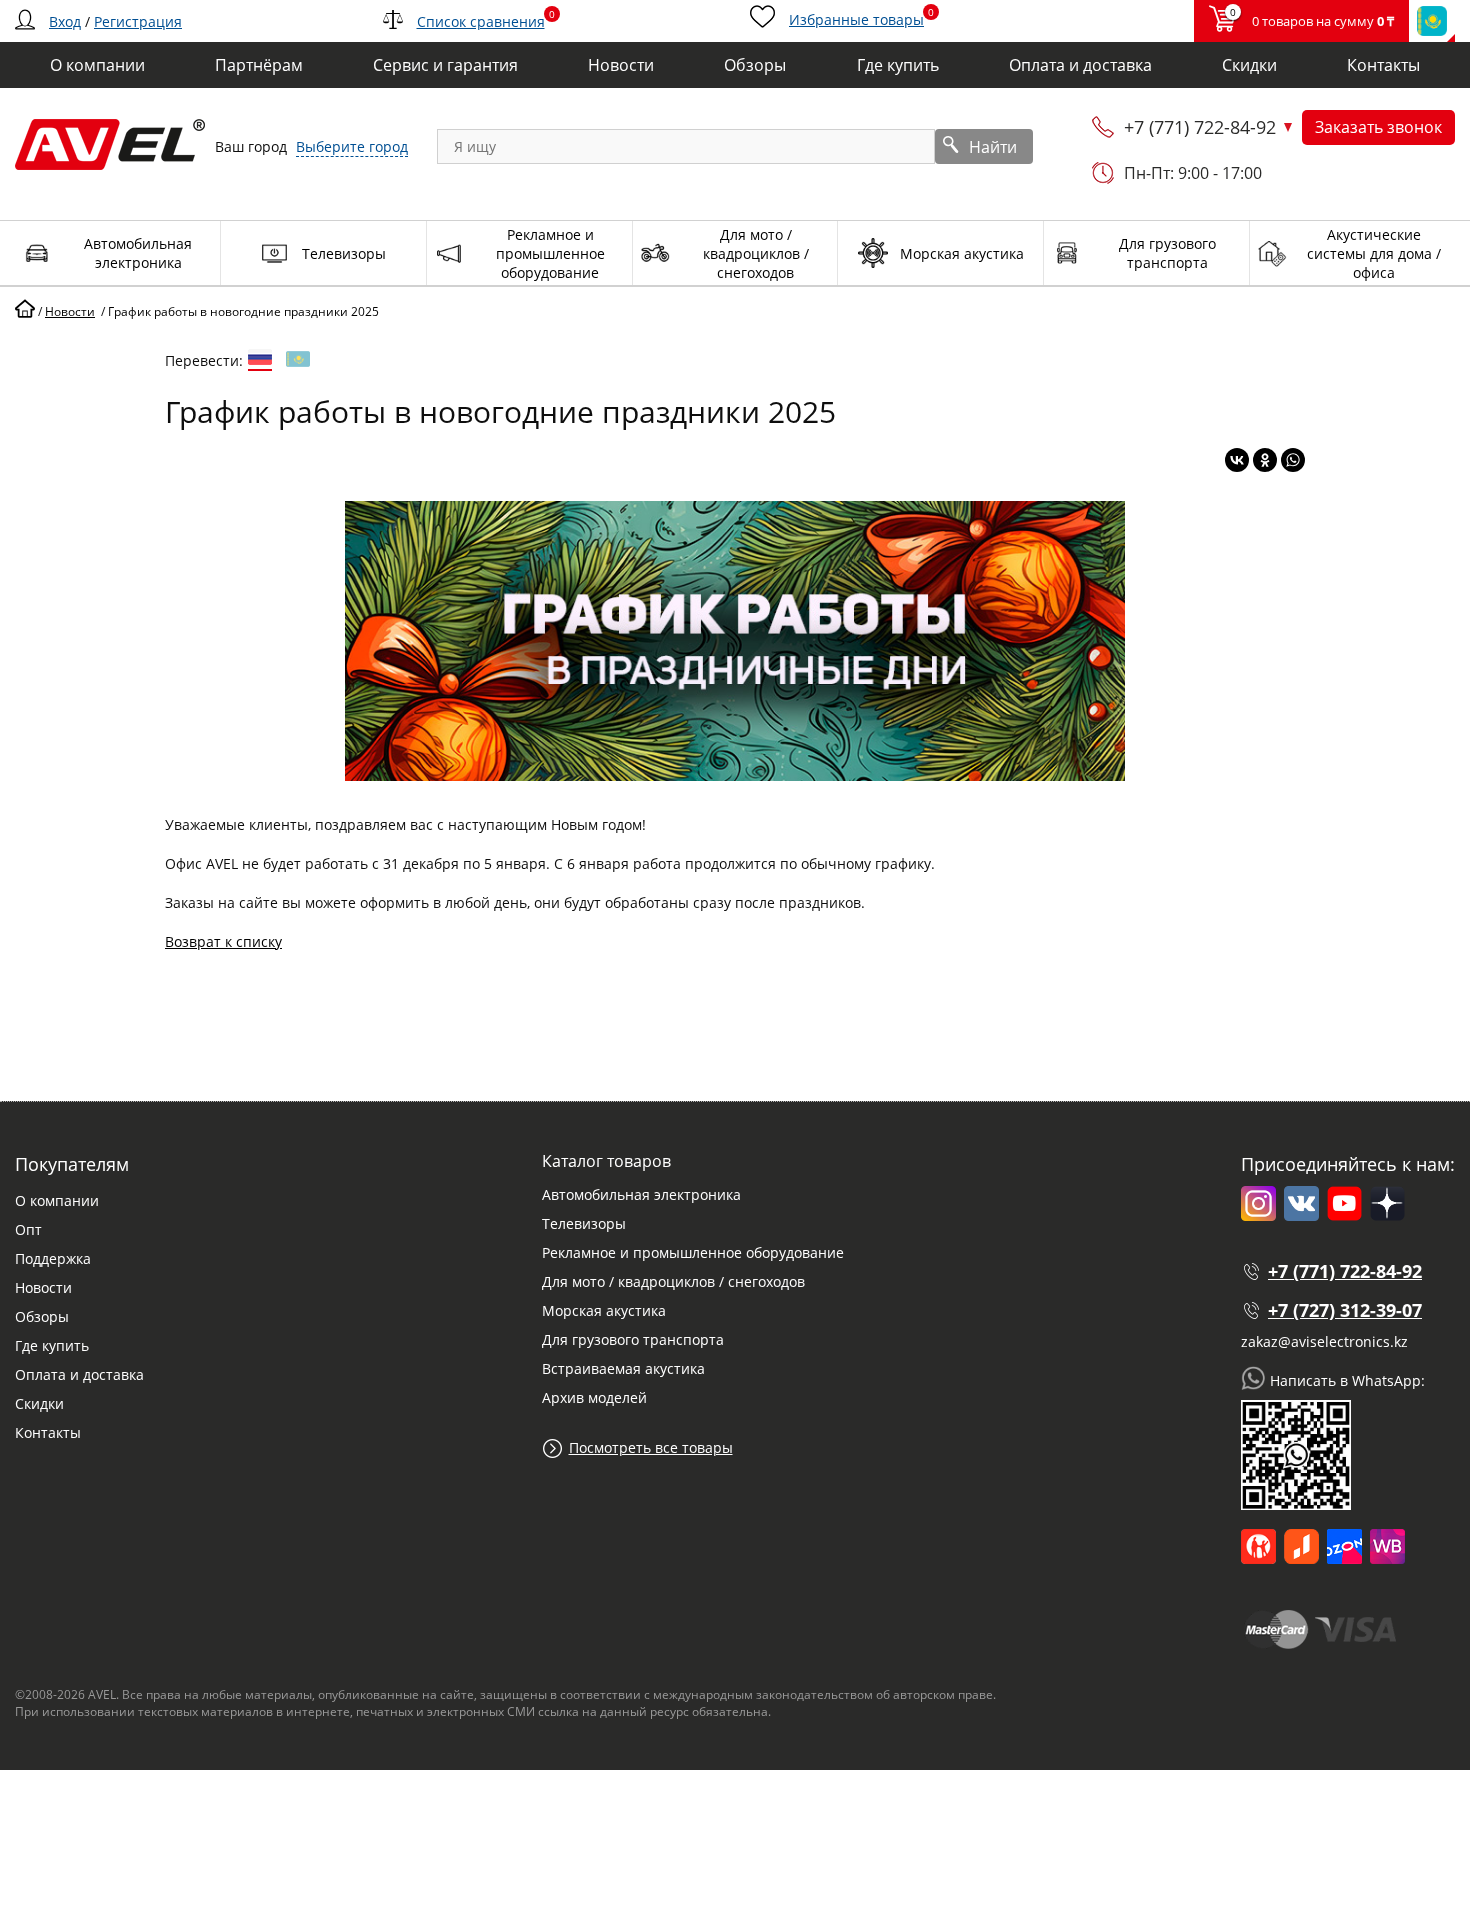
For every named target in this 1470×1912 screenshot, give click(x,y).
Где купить (52, 1345)
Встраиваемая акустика (623, 1368)
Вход (65, 21)
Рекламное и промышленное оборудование (693, 1252)
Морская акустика (604, 1310)
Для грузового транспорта (633, 1339)
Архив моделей (594, 1397)
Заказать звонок (1378, 127)
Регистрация (138, 21)
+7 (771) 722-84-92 (1200, 127)
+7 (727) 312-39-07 (1345, 1310)
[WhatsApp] (1293, 460)
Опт (28, 1229)
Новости (43, 1287)
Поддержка (53, 1258)
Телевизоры (584, 1223)
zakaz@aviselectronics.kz (1324, 1341)
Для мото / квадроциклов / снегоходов (673, 1281)
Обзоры (42, 1316)
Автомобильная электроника (641, 1194)
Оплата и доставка (79, 1374)
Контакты (48, 1432)
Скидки (39, 1403)
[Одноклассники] (1265, 460)
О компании (57, 1200)
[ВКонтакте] (1237, 460)
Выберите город (352, 146)
